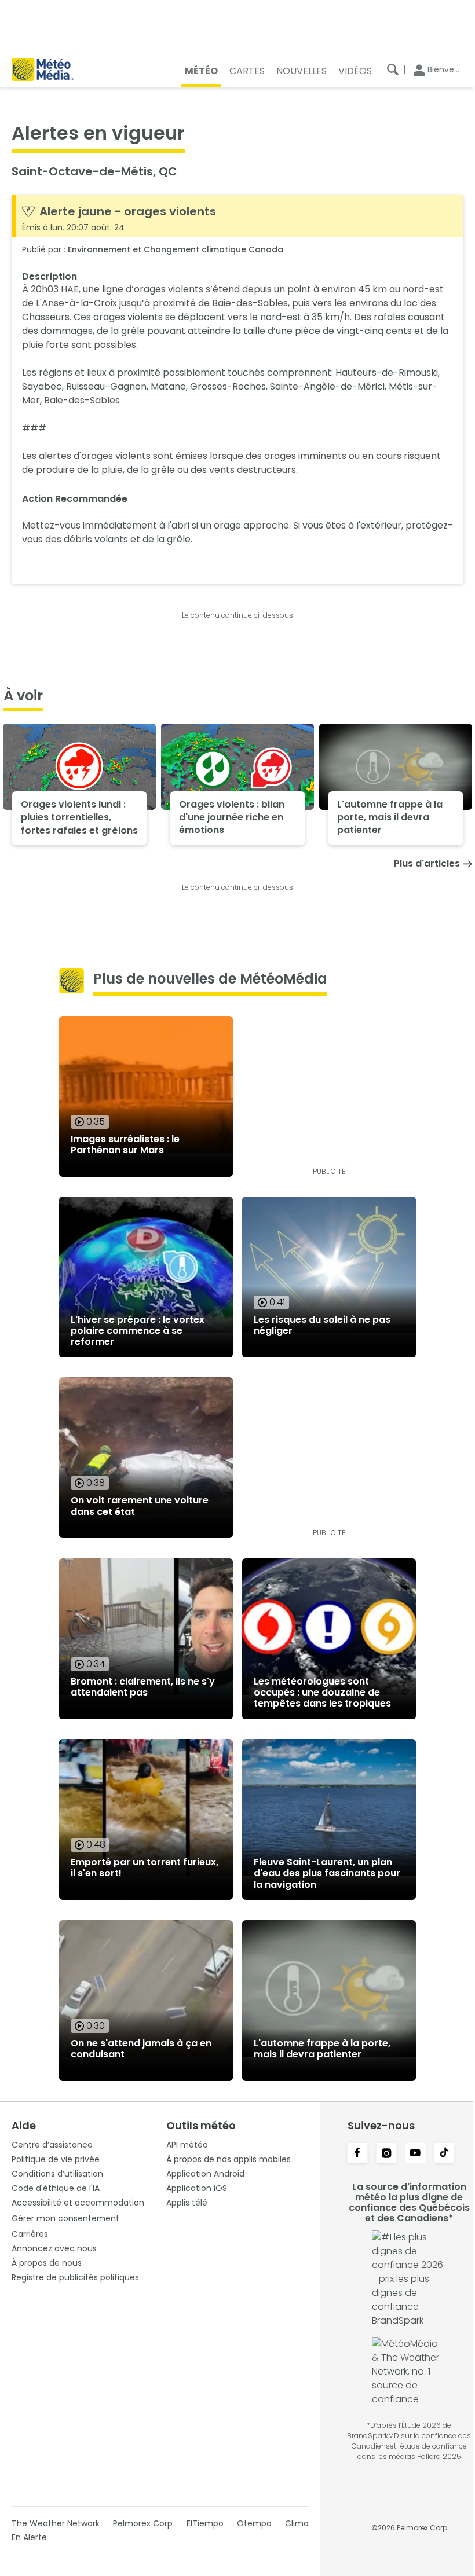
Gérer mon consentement (65, 2218)
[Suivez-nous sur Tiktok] (444, 2154)
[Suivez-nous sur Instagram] (386, 2154)
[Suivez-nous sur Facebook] (357, 2154)
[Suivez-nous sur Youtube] (415, 2154)
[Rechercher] (393, 69)
